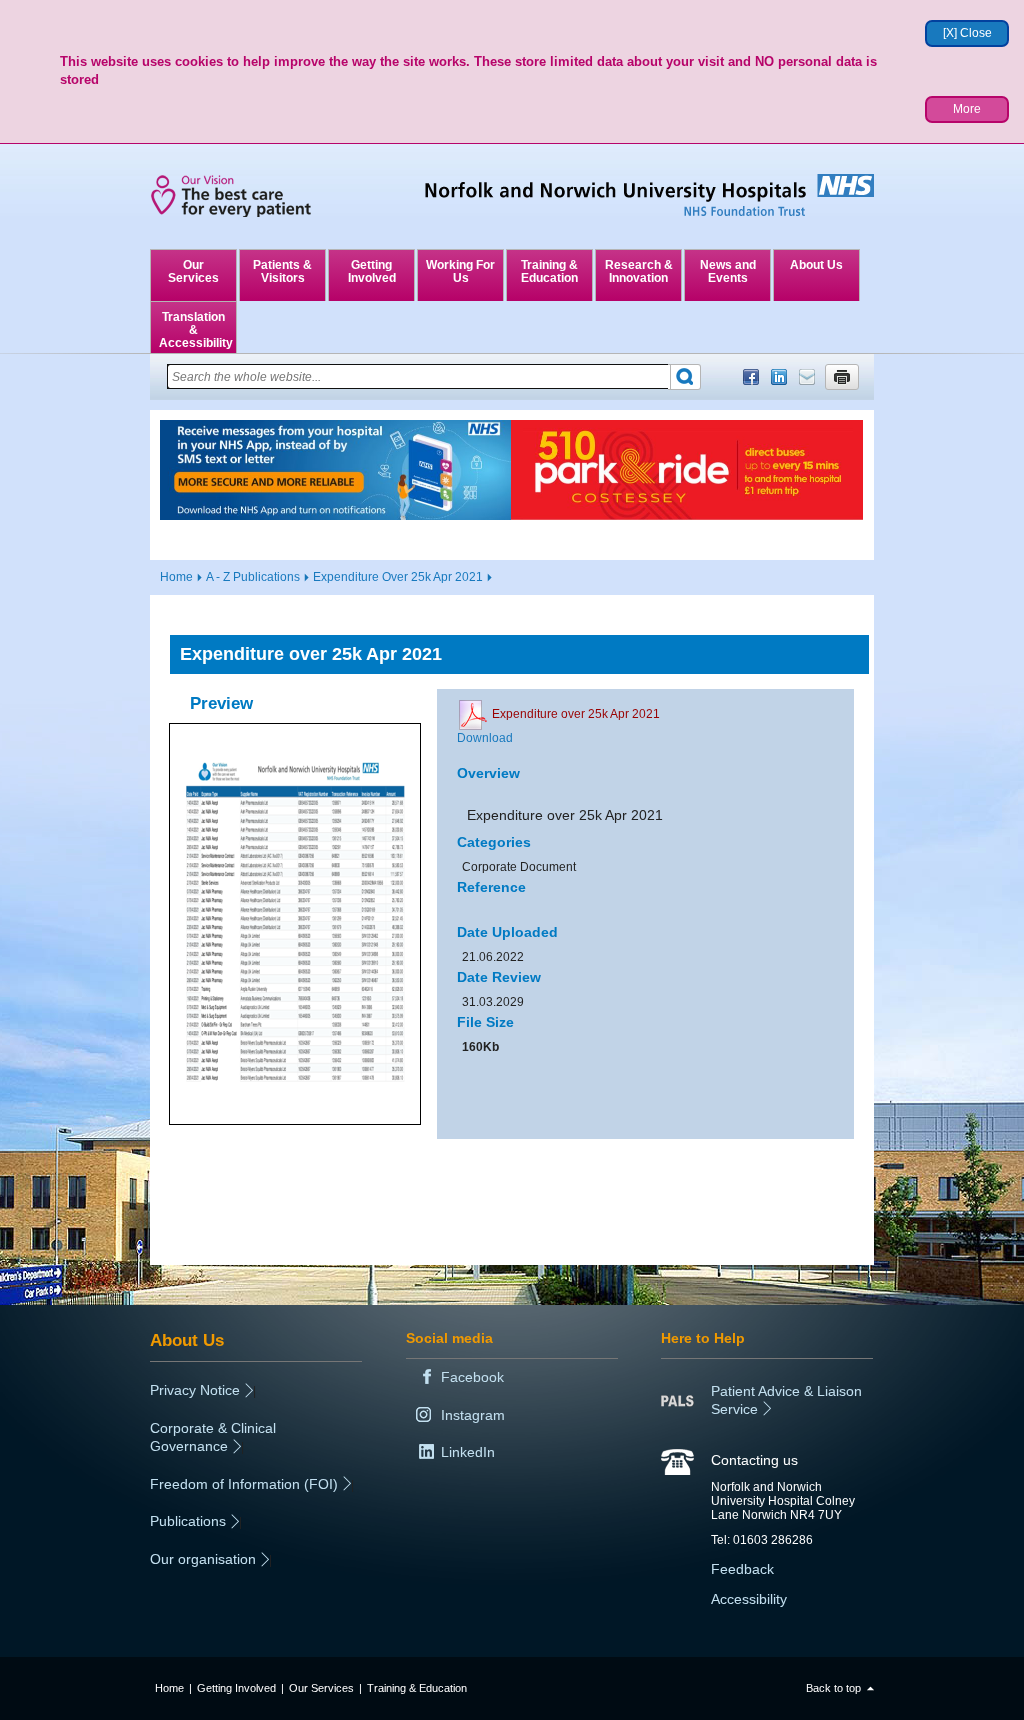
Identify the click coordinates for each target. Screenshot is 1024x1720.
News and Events (728, 271)
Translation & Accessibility (196, 330)
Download (485, 738)
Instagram (473, 1415)
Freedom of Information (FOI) (244, 1484)
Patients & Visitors (282, 271)
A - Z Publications (253, 577)
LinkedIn (779, 377)
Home (176, 577)
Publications (188, 1521)
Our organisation (203, 1559)
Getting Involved (372, 271)
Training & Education (549, 271)
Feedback (742, 1569)
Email (807, 377)
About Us (816, 265)
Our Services (193, 271)
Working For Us (460, 271)
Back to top (833, 1688)
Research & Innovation (639, 271)
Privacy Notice (195, 1390)
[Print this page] (842, 377)
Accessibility (749, 1599)
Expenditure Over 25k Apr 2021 (398, 577)
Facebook (751, 377)
